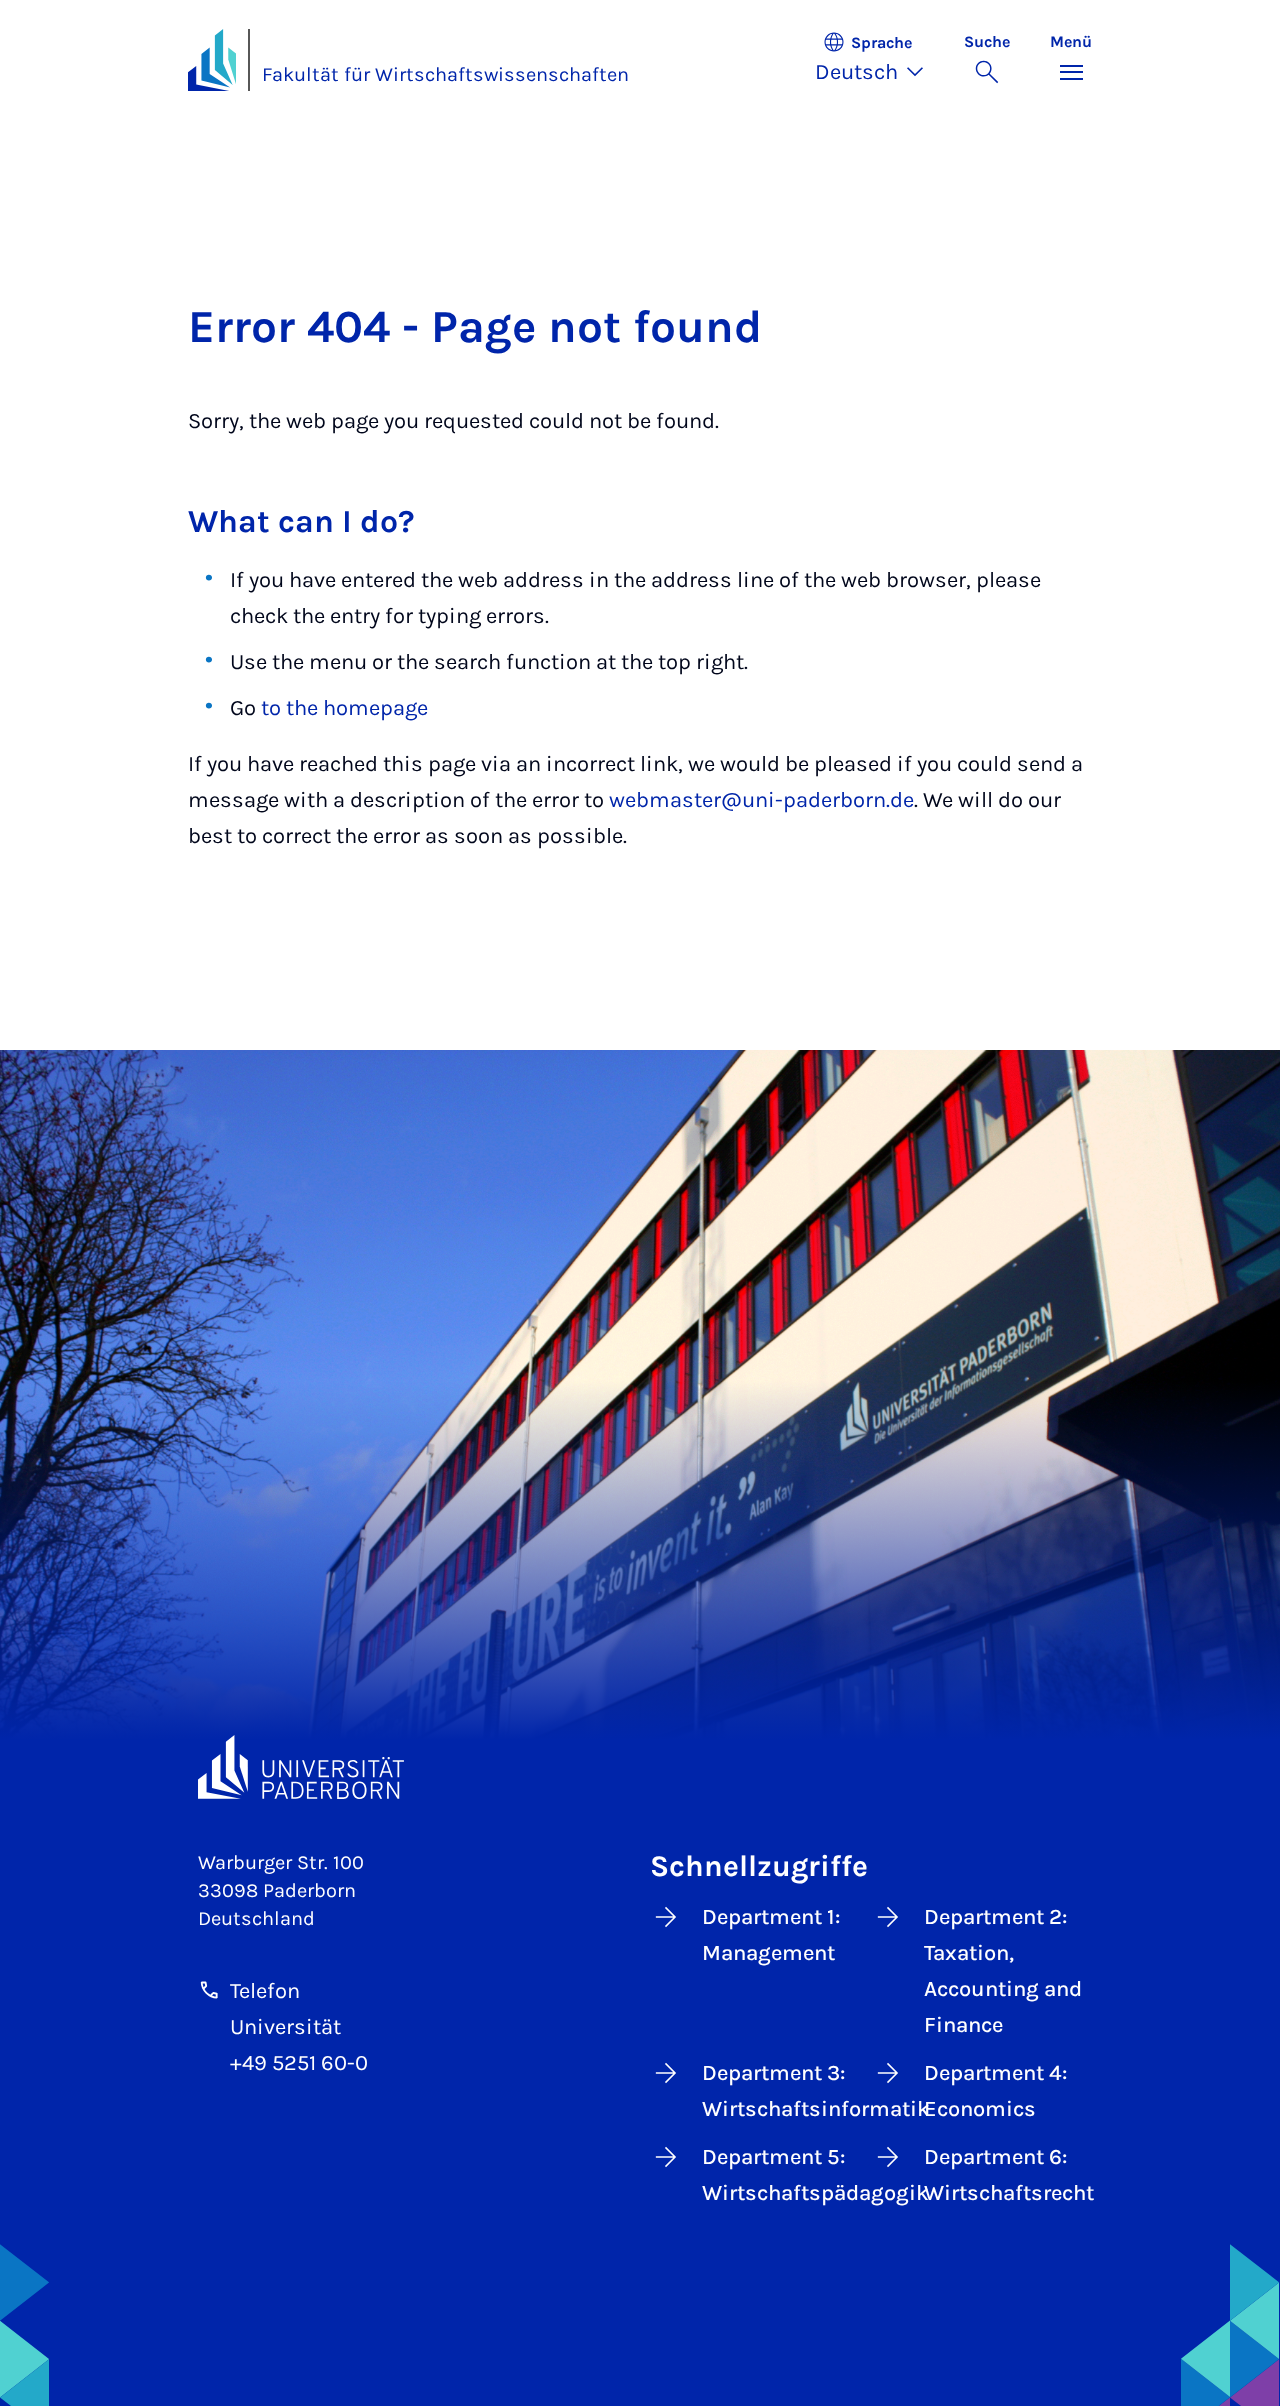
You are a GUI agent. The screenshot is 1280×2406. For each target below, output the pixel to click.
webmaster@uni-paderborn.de (761, 800)
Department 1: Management (771, 1935)
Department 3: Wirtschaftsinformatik (781, 2091)
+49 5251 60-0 (299, 2063)
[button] (879, 60)
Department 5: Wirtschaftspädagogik (781, 2175)
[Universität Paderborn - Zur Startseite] (212, 60)
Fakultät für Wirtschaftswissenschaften (445, 74)
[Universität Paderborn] (301, 1767)
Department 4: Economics (995, 2091)
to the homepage (344, 708)
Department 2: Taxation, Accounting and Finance (1003, 1971)
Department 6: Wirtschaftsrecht (1003, 2175)
